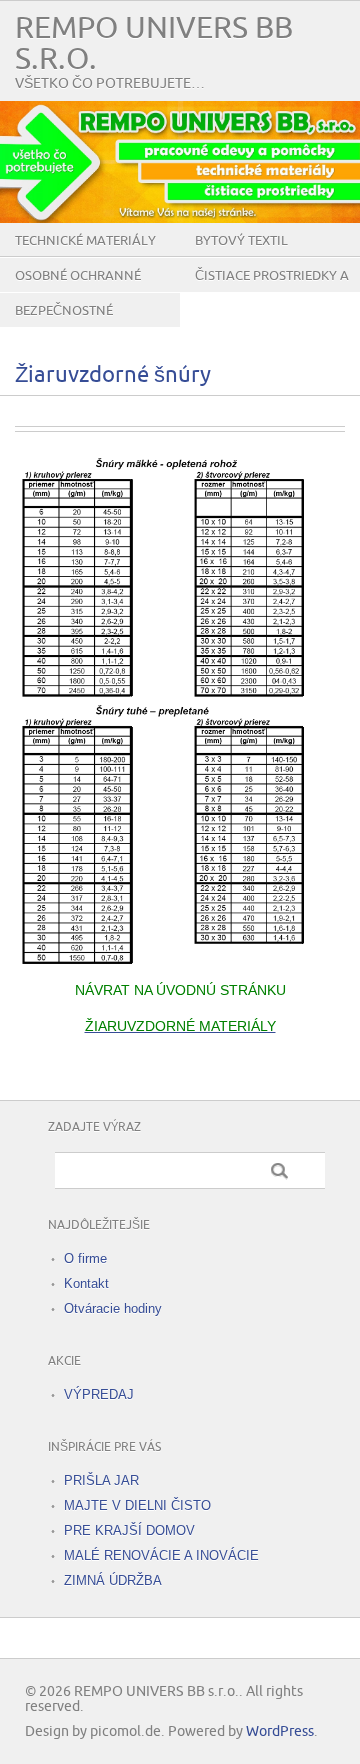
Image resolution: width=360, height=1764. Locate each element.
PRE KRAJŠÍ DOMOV (129, 1530)
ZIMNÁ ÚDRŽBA (113, 1580)
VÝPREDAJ (99, 1394)
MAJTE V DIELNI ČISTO (137, 1505)
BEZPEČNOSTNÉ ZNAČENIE (64, 326)
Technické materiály (85, 241)
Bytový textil (241, 241)
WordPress (280, 1731)
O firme (85, 1258)
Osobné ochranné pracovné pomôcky (82, 291)
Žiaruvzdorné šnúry (113, 375)
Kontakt (86, 1283)
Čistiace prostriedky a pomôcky (272, 291)
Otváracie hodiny (113, 1308)
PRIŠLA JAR (101, 1480)
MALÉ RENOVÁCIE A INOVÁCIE (161, 1555)
